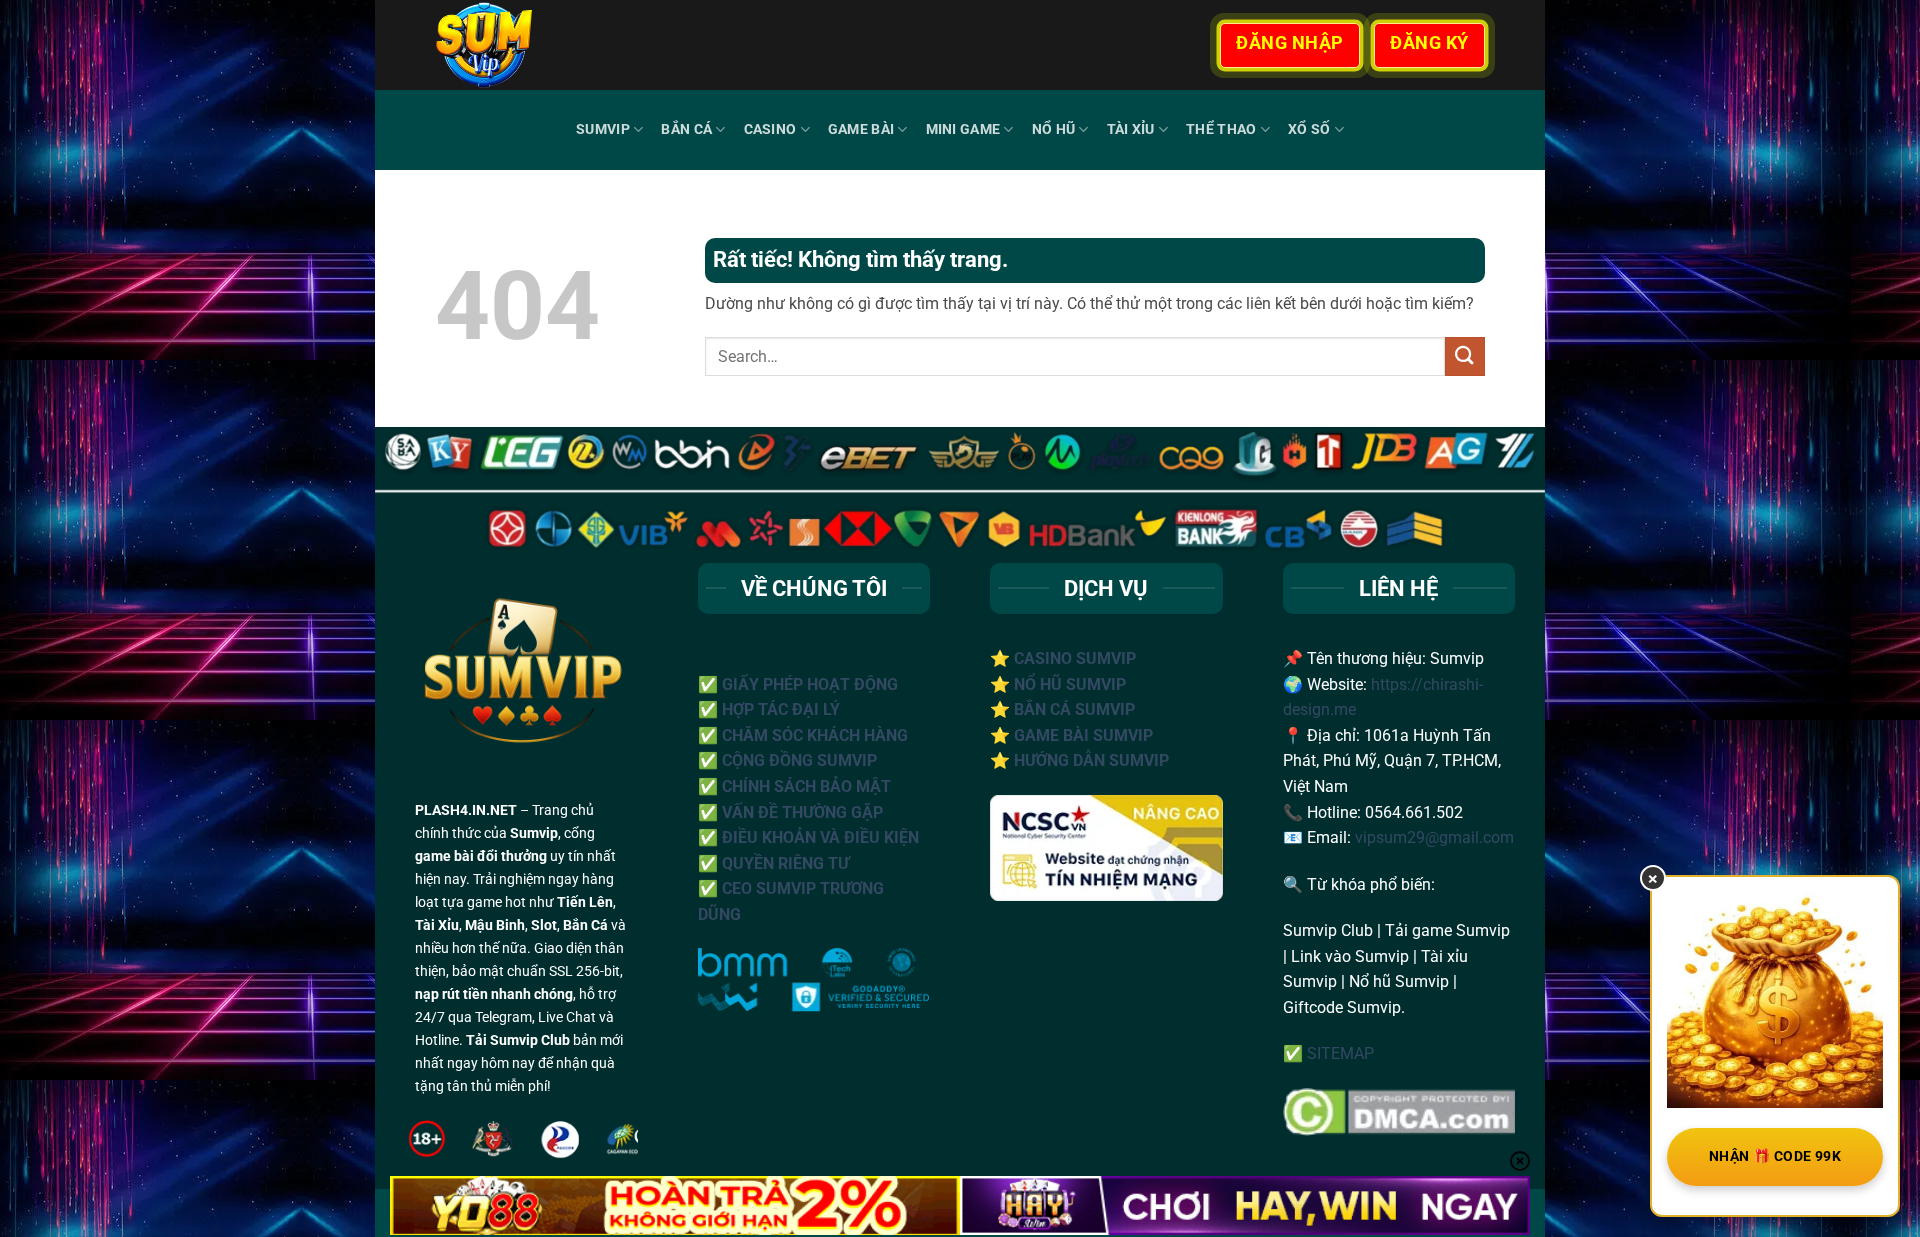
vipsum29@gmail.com (1434, 837)
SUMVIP (603, 129)
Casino (770, 129)
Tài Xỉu (1131, 129)
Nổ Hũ (1053, 129)
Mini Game (963, 129)
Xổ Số (1309, 129)
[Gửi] (1465, 356)
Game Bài (861, 129)
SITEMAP (1340, 1053)
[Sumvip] (539, 45)
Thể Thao (1221, 129)
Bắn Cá (686, 129)
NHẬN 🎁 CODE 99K (1775, 1156)
